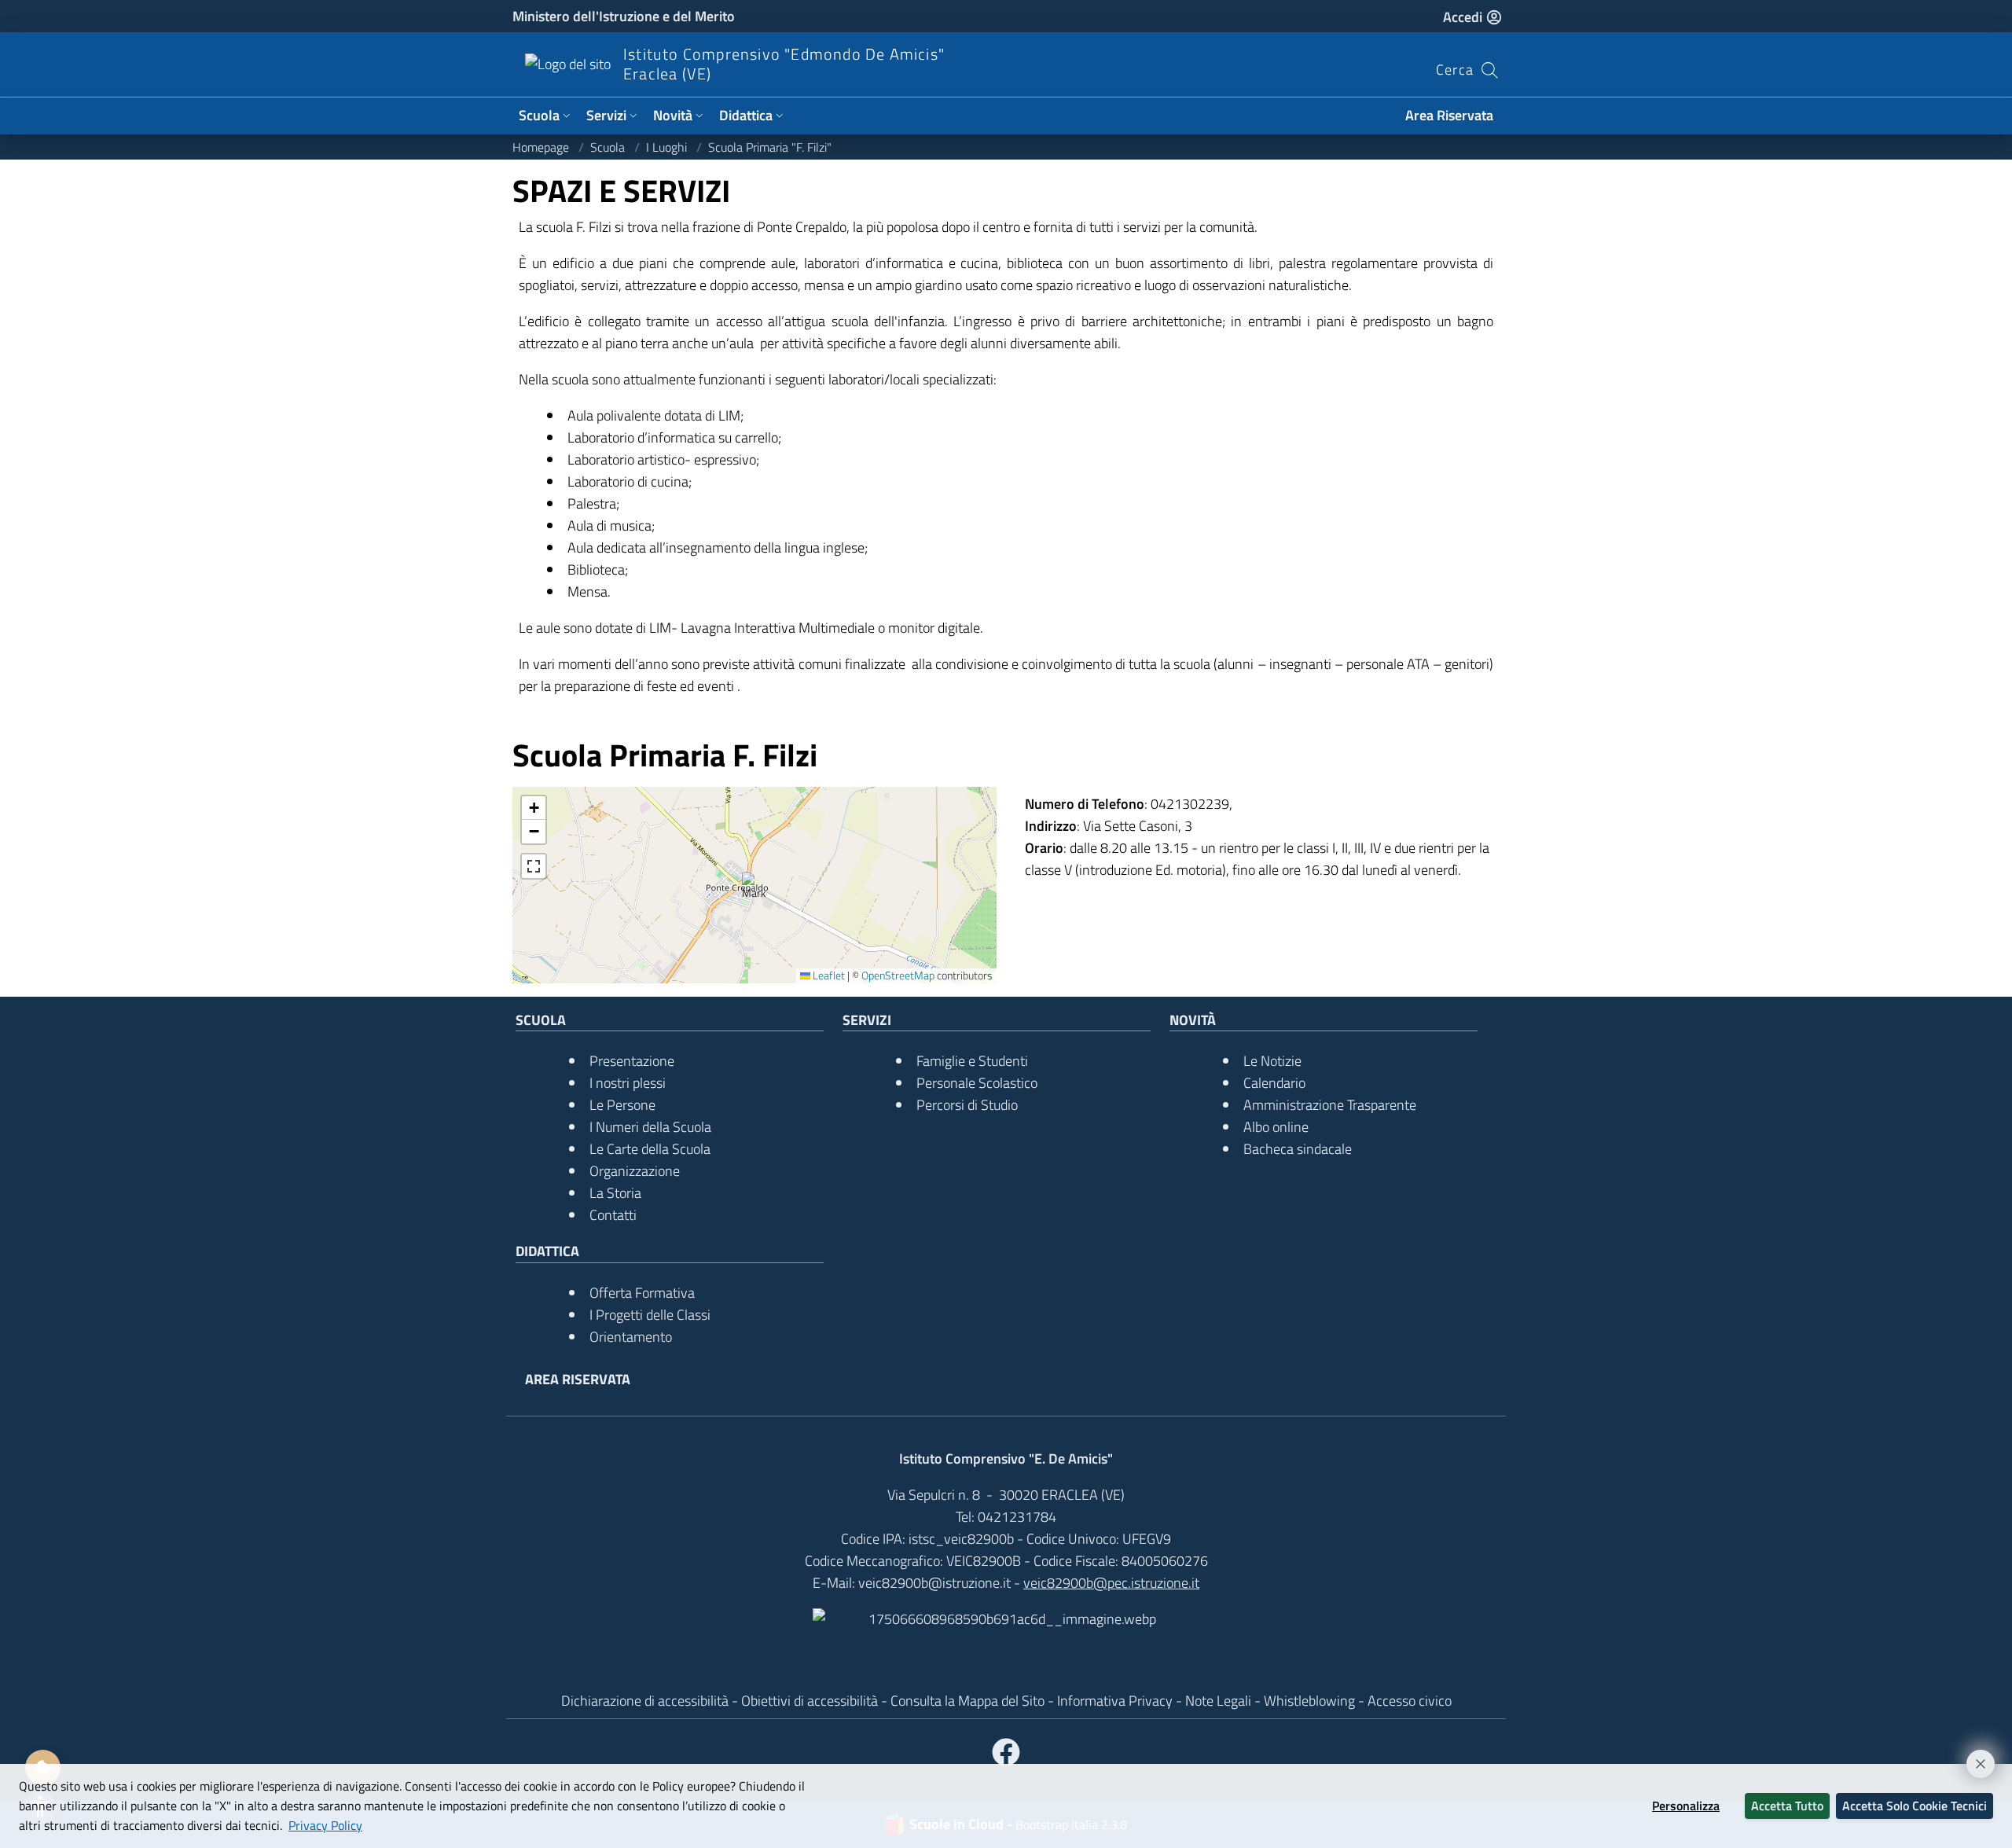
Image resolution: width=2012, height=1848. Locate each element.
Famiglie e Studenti (972, 1061)
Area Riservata (1449, 115)
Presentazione (632, 1061)
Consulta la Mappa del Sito (967, 1701)
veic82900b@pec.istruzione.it (1111, 1583)
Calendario (1274, 1083)
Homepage (542, 147)
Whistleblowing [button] (1311, 1701)
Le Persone (622, 1105)
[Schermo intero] (534, 866)
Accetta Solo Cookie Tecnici (1915, 1806)
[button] (754, 885)
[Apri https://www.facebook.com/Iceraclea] (1006, 1753)
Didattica (746, 115)
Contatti (613, 1215)
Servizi (606, 115)
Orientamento (631, 1337)
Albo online (1276, 1127)
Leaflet (828, 975)
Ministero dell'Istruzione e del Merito (624, 16)
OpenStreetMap (898, 975)
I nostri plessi (628, 1083)
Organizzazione (635, 1171)
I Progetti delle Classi (650, 1315)
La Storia (615, 1193)
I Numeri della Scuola (650, 1127)
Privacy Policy (325, 1825)
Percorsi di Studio (967, 1105)
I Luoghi (668, 147)
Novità (673, 115)
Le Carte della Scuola (650, 1149)
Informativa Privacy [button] (1116, 1701)
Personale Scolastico (977, 1083)
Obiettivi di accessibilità (810, 1701)
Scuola (539, 115)
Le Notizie (1272, 1061)
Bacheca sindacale (1298, 1149)
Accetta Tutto (1787, 1806)
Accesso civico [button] (1410, 1701)
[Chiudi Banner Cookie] (1973, 1757)
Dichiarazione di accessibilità (645, 1701)
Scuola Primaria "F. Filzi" (770, 147)
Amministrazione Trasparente (1330, 1105)
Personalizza (1686, 1806)
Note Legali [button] (1220, 1701)
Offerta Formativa (642, 1293)
